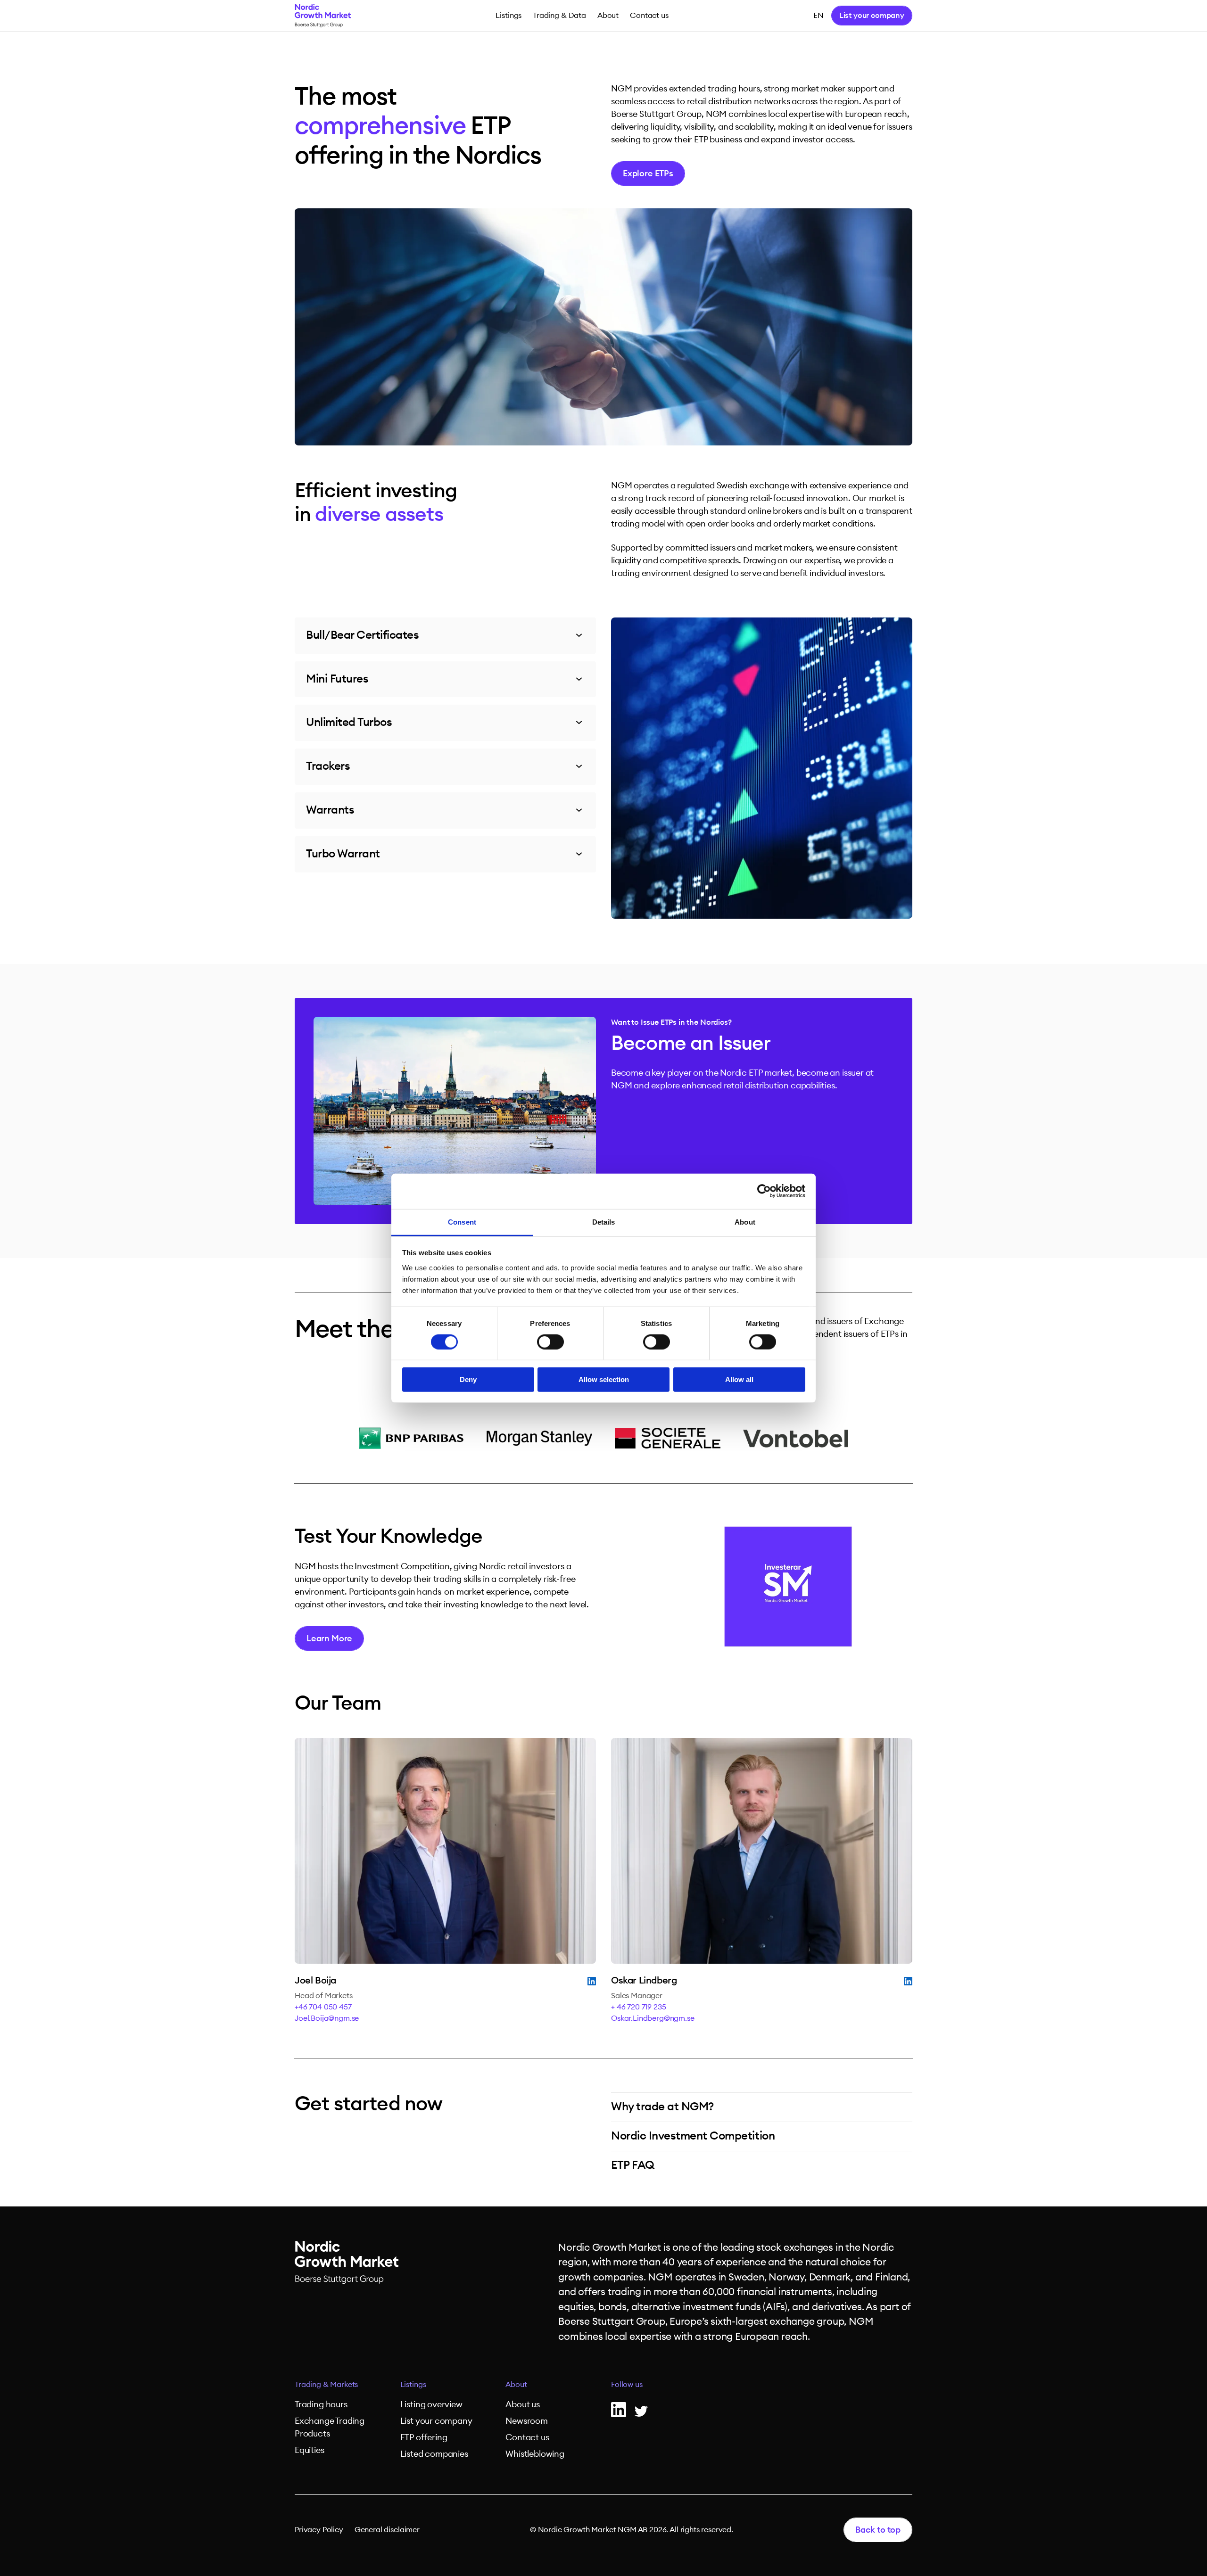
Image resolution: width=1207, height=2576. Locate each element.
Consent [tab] (462, 1222)
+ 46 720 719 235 (638, 2007)
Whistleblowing (535, 2454)
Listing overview (431, 2404)
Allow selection (604, 1379)
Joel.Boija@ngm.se (327, 2018)
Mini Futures (337, 679)
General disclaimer (387, 2530)
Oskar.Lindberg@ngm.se (653, 2018)
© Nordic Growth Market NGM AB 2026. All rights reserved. (632, 2530)
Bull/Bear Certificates (362, 635)
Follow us (627, 2385)
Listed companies (434, 2454)
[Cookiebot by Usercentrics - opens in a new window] (764, 1191)
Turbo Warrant (343, 854)
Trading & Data (559, 16)
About (608, 16)
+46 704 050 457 (323, 2007)
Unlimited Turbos (349, 723)
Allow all (739, 1379)
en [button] (818, 16)
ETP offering (424, 2437)
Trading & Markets (326, 2385)
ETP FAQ (633, 2165)
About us (523, 2404)
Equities (310, 2450)
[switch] (550, 1342)
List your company (872, 16)
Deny (468, 1379)
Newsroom (527, 2421)
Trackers (328, 766)
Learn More (329, 1638)
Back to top (878, 2530)
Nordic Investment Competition (693, 2136)
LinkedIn (592, 1981)
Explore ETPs (648, 173)
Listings (508, 16)
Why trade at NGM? (662, 2107)
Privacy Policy (319, 2530)
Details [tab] (604, 1222)
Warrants (330, 810)
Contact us (649, 16)
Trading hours (321, 2404)
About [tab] (745, 1222)
